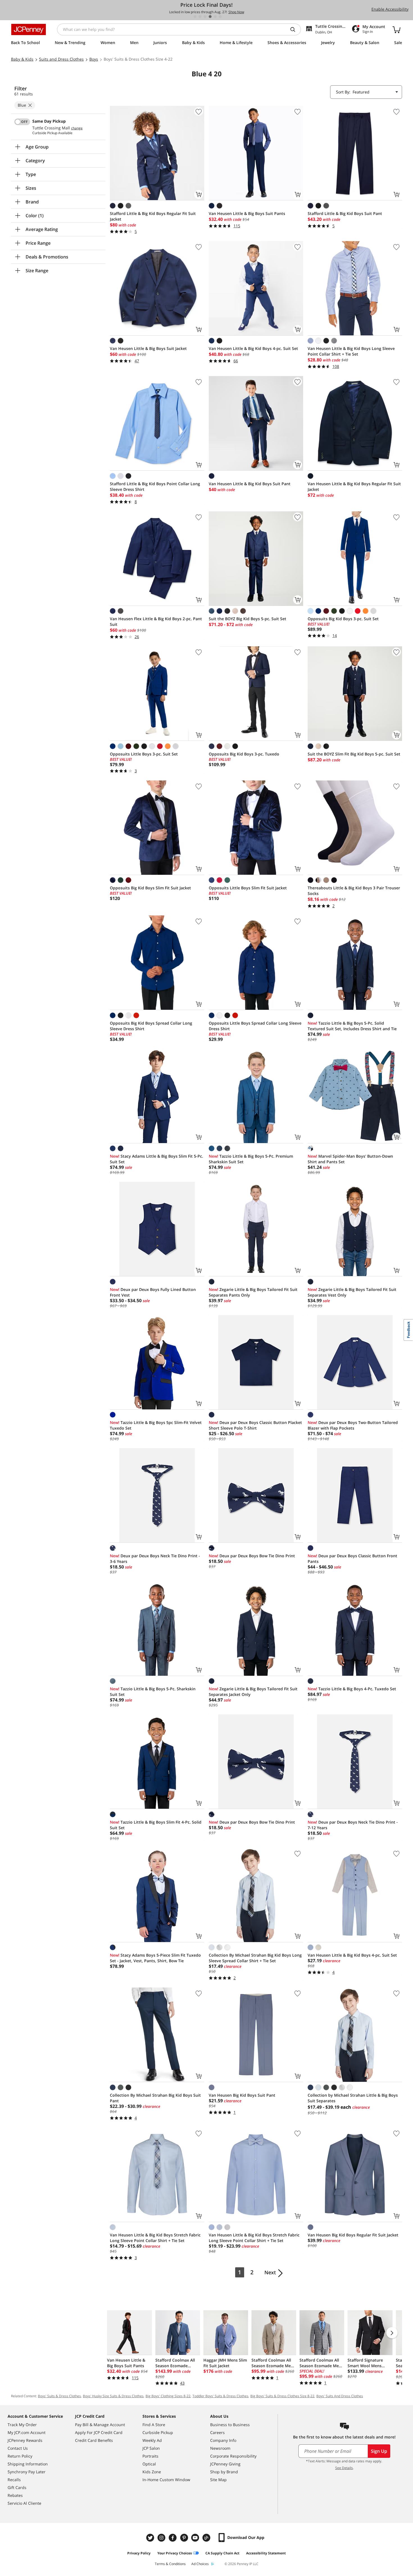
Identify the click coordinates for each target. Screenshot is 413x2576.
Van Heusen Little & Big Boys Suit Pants (247, 213)
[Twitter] (151, 2538)
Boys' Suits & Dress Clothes (59, 2396)
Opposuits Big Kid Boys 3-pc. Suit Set (343, 619)
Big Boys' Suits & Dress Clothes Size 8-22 (282, 2396)
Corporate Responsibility (233, 2456)
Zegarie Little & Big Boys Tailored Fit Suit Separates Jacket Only (253, 1692)
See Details (344, 2468)
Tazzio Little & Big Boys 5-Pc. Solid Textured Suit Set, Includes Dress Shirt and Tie (352, 1026)
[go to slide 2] (200, 17)
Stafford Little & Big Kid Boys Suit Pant (345, 213)
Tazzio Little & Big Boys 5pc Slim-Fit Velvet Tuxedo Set (156, 1425)
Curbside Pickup (158, 2432)
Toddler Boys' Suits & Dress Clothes (220, 2396)
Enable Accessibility (390, 9)
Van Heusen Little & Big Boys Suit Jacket (148, 348)
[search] (295, 29)
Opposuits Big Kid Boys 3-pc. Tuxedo (244, 754)
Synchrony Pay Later (27, 2472)
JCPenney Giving (225, 2464)
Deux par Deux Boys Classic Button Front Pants (352, 1559)
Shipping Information (28, 2464)
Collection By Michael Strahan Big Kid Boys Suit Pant (155, 2098)
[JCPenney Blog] (207, 2538)
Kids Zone (152, 2472)
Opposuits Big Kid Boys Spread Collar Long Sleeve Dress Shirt (151, 1026)
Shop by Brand (224, 2472)
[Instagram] (162, 2538)
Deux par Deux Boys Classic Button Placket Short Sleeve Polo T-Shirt (255, 1425)
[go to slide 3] (205, 17)
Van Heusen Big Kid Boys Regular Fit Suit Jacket (353, 2235)
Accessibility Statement (266, 2553)
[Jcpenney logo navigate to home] (29, 29)
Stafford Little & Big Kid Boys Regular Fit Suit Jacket (153, 216)
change (77, 128)
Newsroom (220, 2448)
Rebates (15, 2495)
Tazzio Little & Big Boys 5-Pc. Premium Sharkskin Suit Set (251, 1159)
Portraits (150, 2456)
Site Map (218, 2480)
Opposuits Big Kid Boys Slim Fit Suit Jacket (150, 888)
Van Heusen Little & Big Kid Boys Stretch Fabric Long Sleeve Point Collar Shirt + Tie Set (155, 2238)
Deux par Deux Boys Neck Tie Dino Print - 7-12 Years (353, 1825)
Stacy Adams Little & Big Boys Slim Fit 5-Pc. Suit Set (156, 1159)
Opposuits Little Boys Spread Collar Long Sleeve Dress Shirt (255, 1026)
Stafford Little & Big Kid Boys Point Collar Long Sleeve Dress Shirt (155, 486)
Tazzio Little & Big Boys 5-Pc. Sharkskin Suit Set (153, 1692)
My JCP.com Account (27, 2432)
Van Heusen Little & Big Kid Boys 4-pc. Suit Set (253, 348)
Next (270, 2272)
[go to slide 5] (215, 17)
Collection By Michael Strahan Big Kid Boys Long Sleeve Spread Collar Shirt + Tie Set (255, 1958)
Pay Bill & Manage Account (100, 2425)
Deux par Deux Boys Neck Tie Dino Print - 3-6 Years (155, 1559)
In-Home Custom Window (166, 2480)
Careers (217, 2432)
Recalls (14, 2480)
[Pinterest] (185, 2538)
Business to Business (230, 2425)
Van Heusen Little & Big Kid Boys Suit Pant (250, 484)
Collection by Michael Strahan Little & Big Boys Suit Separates (353, 2098)
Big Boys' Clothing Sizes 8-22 (168, 2396)
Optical (149, 2464)
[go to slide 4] (210, 17)
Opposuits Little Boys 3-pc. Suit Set (144, 754)
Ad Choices (200, 2564)
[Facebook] (173, 2538)
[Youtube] (196, 2538)
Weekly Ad (152, 2440)
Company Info (223, 2440)
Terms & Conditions (170, 2564)
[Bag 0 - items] (396, 29)
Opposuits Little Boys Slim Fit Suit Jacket (248, 888)
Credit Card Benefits (94, 2440)
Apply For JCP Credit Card (99, 2432)
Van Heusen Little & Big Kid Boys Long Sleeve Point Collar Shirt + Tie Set (351, 351)
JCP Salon (151, 2448)
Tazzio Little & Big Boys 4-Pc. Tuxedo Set (352, 1689)
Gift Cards (17, 2487)
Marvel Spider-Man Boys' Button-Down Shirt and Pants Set (350, 1159)
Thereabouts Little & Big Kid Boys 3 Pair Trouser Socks (354, 891)
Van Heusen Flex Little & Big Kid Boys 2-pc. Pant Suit (156, 621)
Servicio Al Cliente (24, 2503)
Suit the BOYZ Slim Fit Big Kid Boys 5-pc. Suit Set (354, 754)
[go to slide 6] (220, 17)
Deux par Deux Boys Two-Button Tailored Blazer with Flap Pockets (353, 1425)
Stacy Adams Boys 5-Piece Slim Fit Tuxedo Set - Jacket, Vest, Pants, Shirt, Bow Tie (155, 1958)
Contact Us (18, 2448)
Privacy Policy (139, 2553)
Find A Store (154, 2425)
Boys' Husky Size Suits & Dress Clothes (113, 2396)
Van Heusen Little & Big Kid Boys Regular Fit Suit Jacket (354, 486)
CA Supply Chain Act (222, 2553)
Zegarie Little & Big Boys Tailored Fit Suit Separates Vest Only (352, 1292)
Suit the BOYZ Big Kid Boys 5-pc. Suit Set (248, 619)
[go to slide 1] (195, 17)
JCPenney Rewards (25, 2440)
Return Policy (20, 2456)
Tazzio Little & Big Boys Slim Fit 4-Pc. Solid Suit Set (156, 1825)
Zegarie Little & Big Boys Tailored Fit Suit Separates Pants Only (253, 1292)
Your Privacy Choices (175, 2553)
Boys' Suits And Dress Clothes (340, 2396)
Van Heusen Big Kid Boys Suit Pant (242, 2095)
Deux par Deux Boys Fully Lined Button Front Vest (153, 1292)
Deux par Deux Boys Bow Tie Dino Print (252, 1556)
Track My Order (22, 2425)
